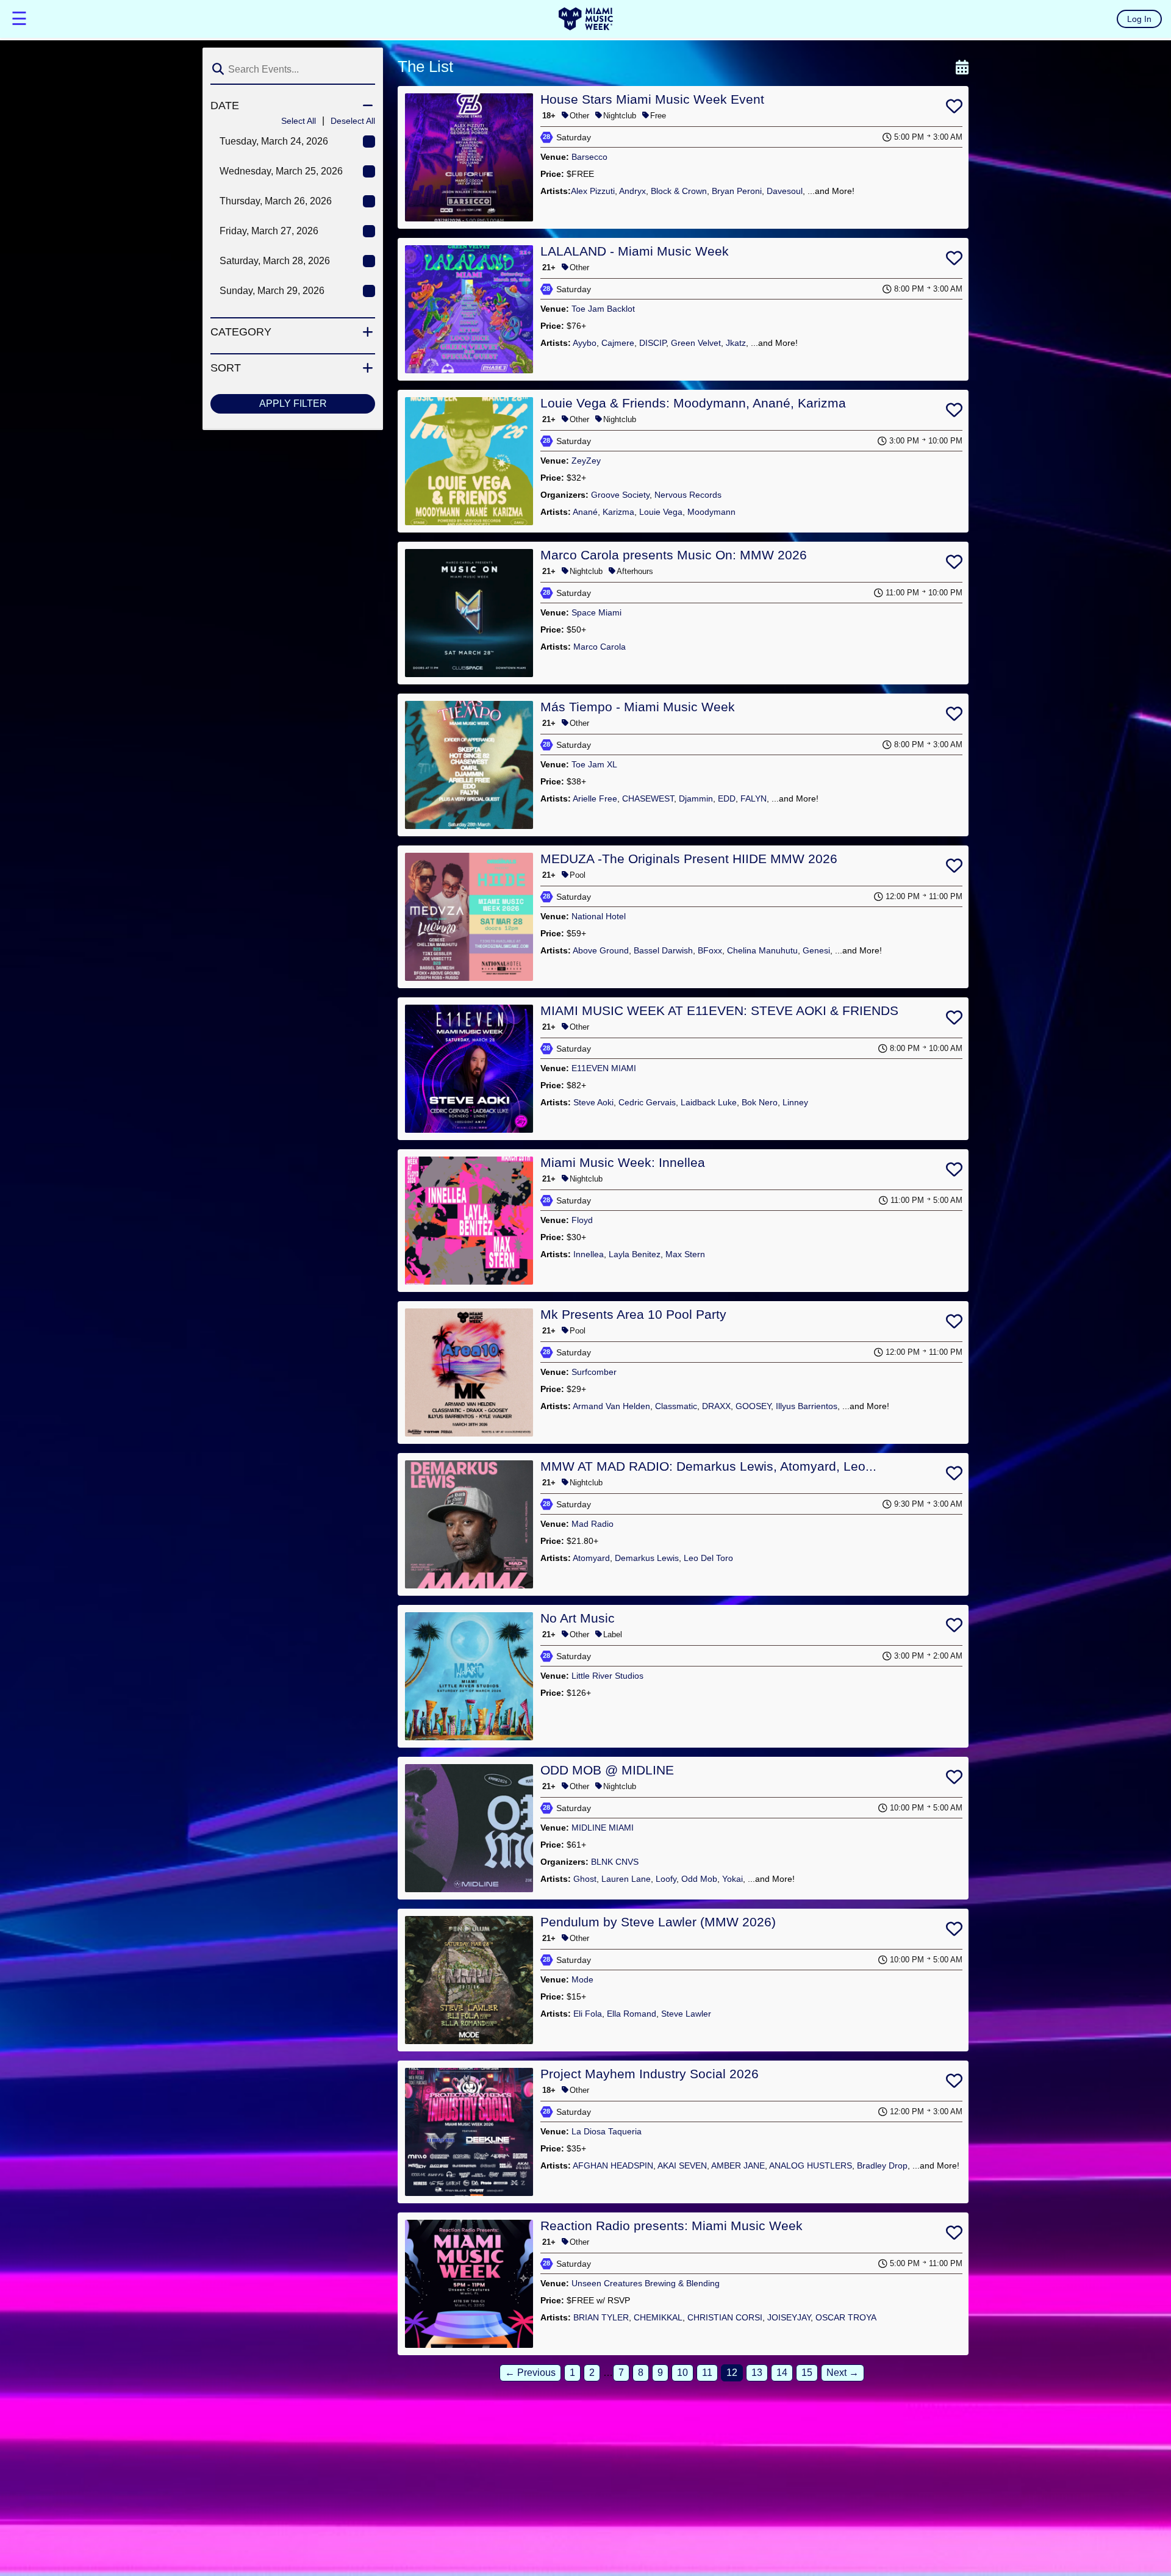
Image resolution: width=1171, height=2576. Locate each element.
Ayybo (585, 343)
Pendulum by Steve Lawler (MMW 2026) (658, 1922)
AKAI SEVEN (682, 2165)
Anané (585, 512)
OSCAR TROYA (846, 2317)
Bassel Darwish (663, 950)
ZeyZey (586, 461)
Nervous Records (688, 495)
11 (707, 2373)
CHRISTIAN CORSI (725, 2317)
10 (682, 2373)
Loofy (666, 1879)
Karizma (618, 512)
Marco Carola (600, 647)
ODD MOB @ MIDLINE (607, 1770)
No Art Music (578, 1618)
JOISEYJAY (789, 2317)
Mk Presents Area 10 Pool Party (633, 1314)
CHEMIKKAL (658, 2317)
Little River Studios (607, 1676)
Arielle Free (595, 798)
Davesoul (785, 191)
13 (757, 2373)
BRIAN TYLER (601, 2317)
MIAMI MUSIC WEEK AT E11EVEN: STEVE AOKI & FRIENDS (719, 1010)
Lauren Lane (626, 1879)
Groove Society (620, 495)
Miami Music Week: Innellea (623, 1162)
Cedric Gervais (647, 1102)
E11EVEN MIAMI (604, 1068)
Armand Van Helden (611, 1406)
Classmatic (676, 1406)
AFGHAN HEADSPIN (613, 2165)
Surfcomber (594, 1372)
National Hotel (599, 916)
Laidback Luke (709, 1102)
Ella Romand (632, 2014)
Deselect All (353, 121)
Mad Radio (593, 1524)
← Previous (530, 2373)
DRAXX (716, 1406)
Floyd (582, 1220)
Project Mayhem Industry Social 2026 (650, 2074)
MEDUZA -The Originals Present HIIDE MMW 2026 (689, 859)
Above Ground (601, 950)
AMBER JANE (738, 2165)
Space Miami (596, 612)
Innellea (589, 1254)
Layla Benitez (635, 1254)
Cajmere (618, 343)
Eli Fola (588, 2014)
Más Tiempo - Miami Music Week (638, 707)
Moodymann (711, 512)
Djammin (696, 798)
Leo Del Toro (708, 1558)
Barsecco (589, 157)
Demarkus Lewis (647, 1558)
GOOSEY (753, 1406)
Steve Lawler (686, 2014)
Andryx (632, 191)
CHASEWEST (648, 798)
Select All (299, 121)
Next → (843, 2373)
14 (782, 2373)
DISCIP (653, 343)
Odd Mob (699, 1879)
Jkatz (736, 343)
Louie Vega (661, 512)
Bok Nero (760, 1102)
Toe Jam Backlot (603, 309)
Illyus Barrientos (807, 1406)
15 (807, 2373)
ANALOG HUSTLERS (811, 2165)
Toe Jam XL (594, 764)
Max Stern (685, 1254)
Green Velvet (696, 343)
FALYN (754, 798)
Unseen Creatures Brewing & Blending (646, 2283)
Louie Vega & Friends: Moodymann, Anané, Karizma (693, 403)
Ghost (585, 1879)
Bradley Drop (882, 2165)
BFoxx (710, 950)
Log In (1139, 19)
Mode (582, 1979)
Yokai (732, 1879)
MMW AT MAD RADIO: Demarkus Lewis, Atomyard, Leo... (708, 1466)
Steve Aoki (593, 1102)
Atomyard (591, 1558)
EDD (727, 798)
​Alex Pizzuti (593, 191)
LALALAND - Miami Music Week (635, 251)
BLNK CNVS (615, 1862)
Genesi (816, 950)
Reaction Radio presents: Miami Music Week (671, 2226)
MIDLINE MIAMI (603, 1828)
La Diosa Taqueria (607, 2131)
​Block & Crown (679, 191)
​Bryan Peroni (737, 191)
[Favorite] (954, 109)
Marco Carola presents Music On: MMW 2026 (674, 555)
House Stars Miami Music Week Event (652, 99)
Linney (795, 1102)
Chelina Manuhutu (762, 950)
